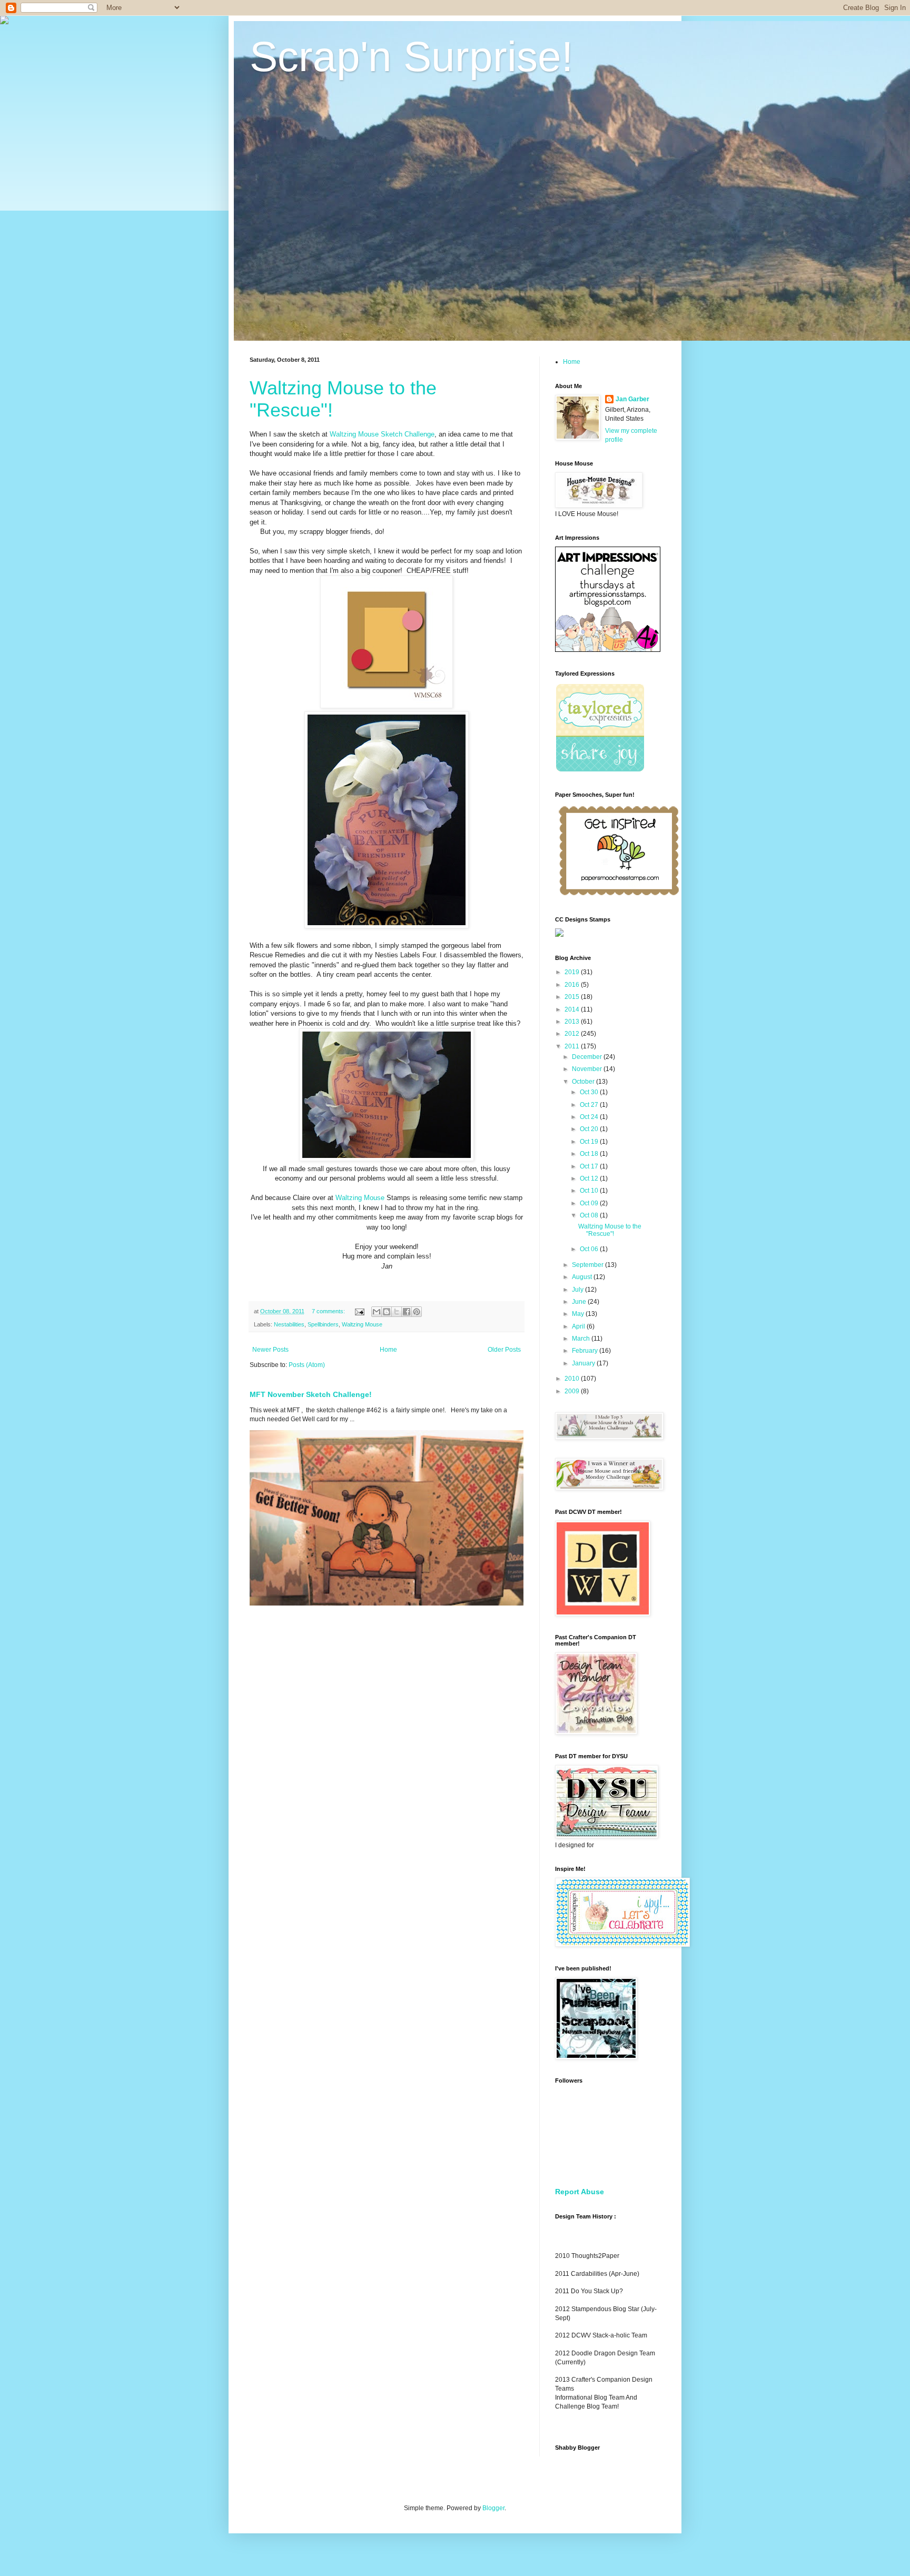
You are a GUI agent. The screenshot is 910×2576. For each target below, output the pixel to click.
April (579, 1326)
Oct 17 (590, 1166)
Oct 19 (590, 1142)
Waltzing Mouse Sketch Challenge (382, 434)
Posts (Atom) (307, 1365)
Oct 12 (590, 1178)
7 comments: (329, 1311)
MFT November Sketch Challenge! (311, 1394)
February (586, 1351)
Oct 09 (590, 1203)
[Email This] (377, 1312)
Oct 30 (590, 1092)
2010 (573, 1379)
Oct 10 (590, 1191)
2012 (573, 1034)
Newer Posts (270, 1350)
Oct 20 (590, 1129)
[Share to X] (397, 1312)
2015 (573, 997)
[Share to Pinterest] (417, 1312)
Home (388, 1350)
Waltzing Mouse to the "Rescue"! (610, 1230)
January (584, 1363)
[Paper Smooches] (619, 896)
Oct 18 (590, 1154)
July (578, 1290)
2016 (573, 985)
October (584, 1082)
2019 (573, 972)
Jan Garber (632, 399)
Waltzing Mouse (360, 1198)
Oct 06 (590, 1249)
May (579, 1314)
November (588, 1069)
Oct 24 (590, 1117)
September (588, 1265)
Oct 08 (590, 1215)
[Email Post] (359, 1311)
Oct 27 (590, 1105)
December (588, 1057)
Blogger (493, 2508)
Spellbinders (323, 1324)
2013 (573, 1022)
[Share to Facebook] (407, 1312)
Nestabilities (289, 1324)
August (583, 1277)
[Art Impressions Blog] (608, 650)
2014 (573, 1009)
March (582, 1339)
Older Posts (504, 1350)
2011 (573, 1046)
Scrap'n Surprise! (411, 57)
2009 (573, 1391)
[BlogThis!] (387, 1312)
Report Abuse (580, 2192)
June (580, 1302)
